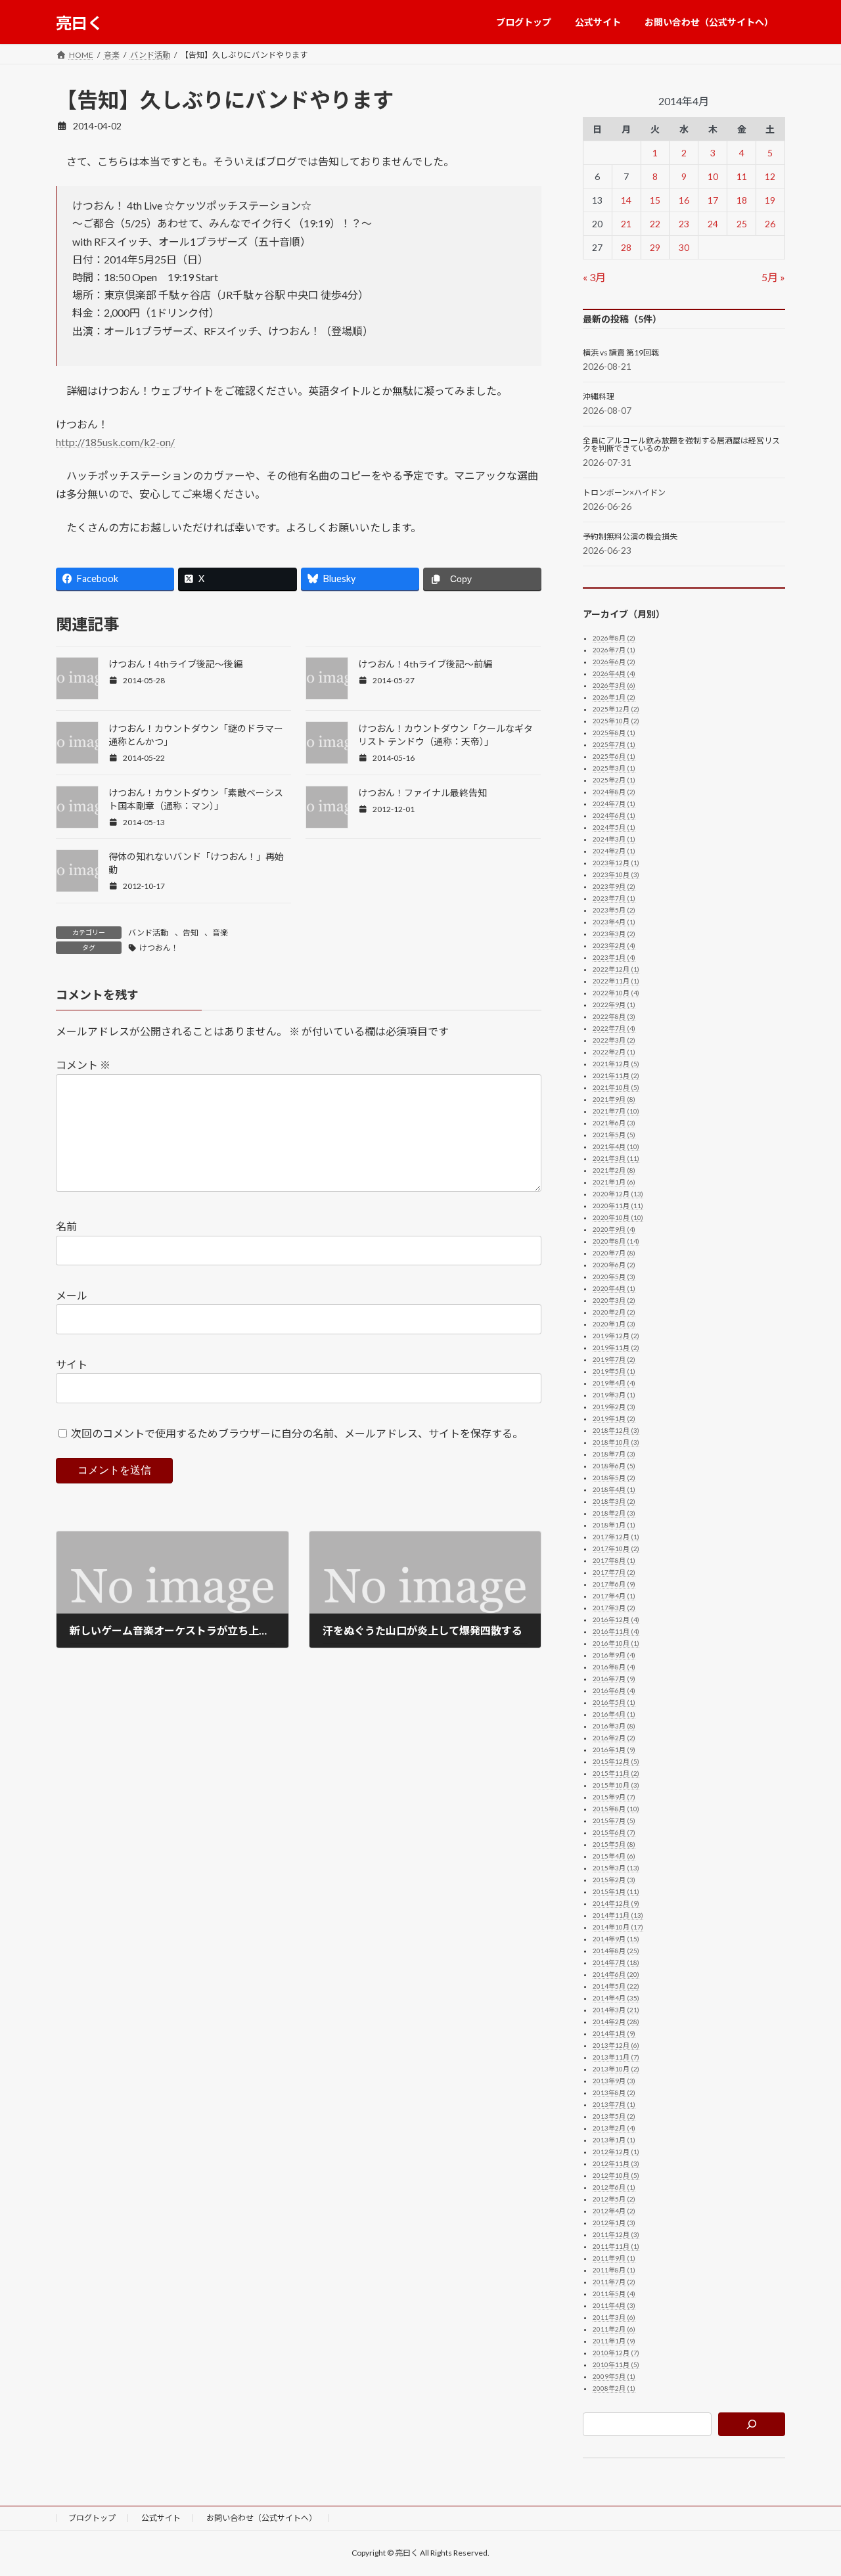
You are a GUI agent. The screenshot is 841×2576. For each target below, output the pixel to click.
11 (742, 176)
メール (72, 1295)
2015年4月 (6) (614, 1856)
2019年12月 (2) (616, 1336)
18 (742, 200)
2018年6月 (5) (614, 1466)
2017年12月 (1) (616, 1537)
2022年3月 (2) (614, 1040)
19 (771, 200)
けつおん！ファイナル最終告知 (422, 793)
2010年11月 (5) (616, 2364)
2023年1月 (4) (614, 957)
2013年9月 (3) (614, 2081)
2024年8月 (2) (614, 792)
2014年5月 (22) (616, 1986)
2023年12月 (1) (616, 863)
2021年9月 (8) (614, 1099)
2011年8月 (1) (614, 2270)
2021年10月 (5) (616, 1087)
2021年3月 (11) (616, 1158)
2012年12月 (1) (616, 2152)
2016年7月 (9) (614, 1679)
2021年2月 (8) (614, 1170)
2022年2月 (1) (614, 1052)
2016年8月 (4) (614, 1667)
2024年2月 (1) (614, 851)
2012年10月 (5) (616, 2175)
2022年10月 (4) (616, 993)
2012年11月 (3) (616, 2163)
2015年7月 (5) (614, 1820)
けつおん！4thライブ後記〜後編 (175, 664)
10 (713, 176)
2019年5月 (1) (614, 1371)
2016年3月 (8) (614, 1726)
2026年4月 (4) (614, 673)
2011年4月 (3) (614, 2305)
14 (626, 200)
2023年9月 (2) (614, 886)
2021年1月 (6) (614, 1182)
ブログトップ (92, 2518)
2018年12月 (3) (616, 1430)
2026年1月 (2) (614, 697)
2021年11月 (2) (616, 1075)
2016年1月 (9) (614, 1750)
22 (655, 224)
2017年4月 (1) (614, 1596)
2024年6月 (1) (614, 815)
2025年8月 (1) (614, 733)
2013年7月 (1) (614, 2104)
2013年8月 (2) (614, 2092)
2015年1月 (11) (616, 1891)
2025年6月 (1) (614, 756)
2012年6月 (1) (614, 2187)
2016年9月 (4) (614, 1655)
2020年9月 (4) (614, 1229)
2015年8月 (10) (616, 1809)
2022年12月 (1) (616, 969)
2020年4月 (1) (614, 1288)
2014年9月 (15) (616, 1939)
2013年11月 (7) (616, 2057)
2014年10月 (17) (618, 1927)
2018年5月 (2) (614, 1478)
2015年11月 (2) (616, 1773)
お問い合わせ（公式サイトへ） (261, 2518)
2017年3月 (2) (614, 1608)
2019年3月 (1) (614, 1395)
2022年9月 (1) (614, 1005)
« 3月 (594, 277)
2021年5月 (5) (614, 1135)
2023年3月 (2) (614, 934)
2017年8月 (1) (614, 1560)
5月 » (773, 277)
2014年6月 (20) (616, 1974)
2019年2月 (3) (614, 1407)
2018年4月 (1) (614, 1489)
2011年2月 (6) (614, 2329)
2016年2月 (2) (614, 1738)
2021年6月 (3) (614, 1123)
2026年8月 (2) (614, 638)
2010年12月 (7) (616, 2353)
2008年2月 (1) (614, 2388)
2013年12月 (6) (616, 2045)
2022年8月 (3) (614, 1016)
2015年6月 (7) (614, 1832)
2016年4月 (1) (614, 1714)
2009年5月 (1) (614, 2376)
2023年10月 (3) (616, 874)
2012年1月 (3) (614, 2223)
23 (684, 224)
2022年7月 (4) (614, 1028)
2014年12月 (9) (616, 1903)
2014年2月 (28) (616, 2022)
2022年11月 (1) (616, 981)
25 (742, 224)
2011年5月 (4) (614, 2294)
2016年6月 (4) (614, 1690)
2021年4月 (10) (616, 1146)
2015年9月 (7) (614, 1797)
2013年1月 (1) (614, 2140)
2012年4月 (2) (614, 2211)
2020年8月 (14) (616, 1241)
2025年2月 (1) (614, 780)
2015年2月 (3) (614, 1880)
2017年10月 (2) (616, 1548)
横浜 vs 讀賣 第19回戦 (621, 353)
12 (771, 176)
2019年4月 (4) (614, 1383)
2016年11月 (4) (616, 1631)
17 (713, 200)
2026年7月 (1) (614, 650)
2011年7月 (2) (614, 2282)
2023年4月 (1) (614, 922)
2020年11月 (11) (618, 1206)
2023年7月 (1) (614, 898)
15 (655, 200)
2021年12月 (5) (616, 1064)
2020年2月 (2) (614, 1312)
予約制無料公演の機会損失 (630, 537)
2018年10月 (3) (616, 1442)
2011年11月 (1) (616, 2246)
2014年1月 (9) (614, 2033)
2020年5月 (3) (614, 1277)
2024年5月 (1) (614, 827)
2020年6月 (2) (614, 1265)
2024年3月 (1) (614, 839)
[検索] (752, 2424)
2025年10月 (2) (616, 721)
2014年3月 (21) (616, 2010)
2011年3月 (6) (614, 2317)
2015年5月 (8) (614, 1844)
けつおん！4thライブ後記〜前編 (425, 664)
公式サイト (161, 2518)
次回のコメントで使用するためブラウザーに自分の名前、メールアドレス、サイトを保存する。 (297, 1433)
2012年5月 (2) (614, 2199)
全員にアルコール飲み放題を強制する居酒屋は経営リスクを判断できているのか (681, 445)
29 (655, 247)
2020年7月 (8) (614, 1253)
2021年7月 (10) (616, 1111)
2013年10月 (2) (616, 2069)
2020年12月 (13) (618, 1194)
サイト (72, 1364)
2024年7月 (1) (614, 803)
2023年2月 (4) (614, 945)
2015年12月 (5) (616, 1761)
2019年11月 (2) (616, 1347)
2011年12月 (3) (616, 2234)
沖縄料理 (599, 397)
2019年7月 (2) (614, 1359)
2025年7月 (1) (614, 744)
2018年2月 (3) (614, 1513)
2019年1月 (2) (614, 1418)
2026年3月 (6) (614, 685)
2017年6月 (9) (614, 1584)
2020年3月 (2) (614, 1300)
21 (626, 224)
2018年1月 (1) (614, 1525)
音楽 (220, 933)
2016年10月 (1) (616, 1643)
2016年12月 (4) (616, 1619)
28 (626, 247)
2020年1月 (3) (614, 1324)
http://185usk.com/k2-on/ (115, 442)
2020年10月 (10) (618, 1217)
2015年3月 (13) (616, 1868)
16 (684, 200)
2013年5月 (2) (614, 2116)
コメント (83, 1065)
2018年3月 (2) (614, 1501)
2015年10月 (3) (616, 1785)
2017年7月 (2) (614, 1572)
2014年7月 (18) (616, 1962)
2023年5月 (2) (614, 910)
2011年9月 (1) (614, 2258)
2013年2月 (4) (614, 2128)
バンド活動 (148, 933)
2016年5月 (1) (614, 1702)
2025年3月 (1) (614, 768)
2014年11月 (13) (618, 1915)
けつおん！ (159, 948)
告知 (191, 933)
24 (713, 224)
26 (771, 224)
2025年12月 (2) (616, 709)
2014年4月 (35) (616, 1998)
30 (684, 247)
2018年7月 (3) (614, 1454)
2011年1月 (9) (614, 2341)
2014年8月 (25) (616, 1951)
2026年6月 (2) (614, 662)
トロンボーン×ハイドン (624, 493)
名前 (66, 1226)
